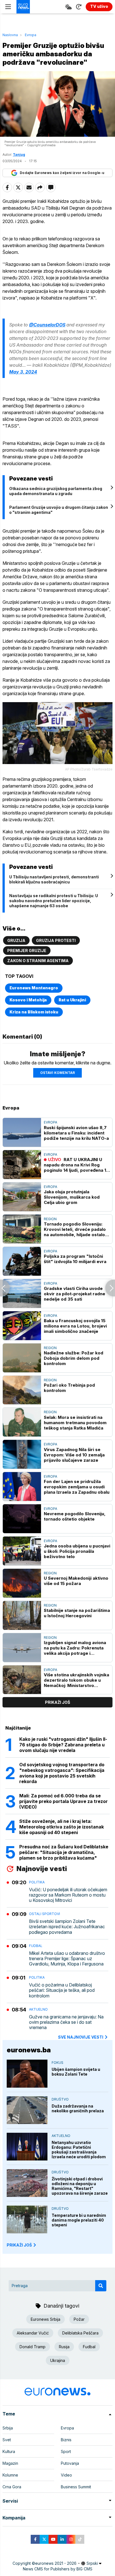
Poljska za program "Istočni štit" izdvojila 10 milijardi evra (75, 1259)
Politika (37, 1882)
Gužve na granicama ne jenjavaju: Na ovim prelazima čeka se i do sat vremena (66, 2022)
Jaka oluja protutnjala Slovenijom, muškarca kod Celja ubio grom (72, 1197)
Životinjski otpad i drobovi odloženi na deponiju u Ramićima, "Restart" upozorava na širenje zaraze (80, 2186)
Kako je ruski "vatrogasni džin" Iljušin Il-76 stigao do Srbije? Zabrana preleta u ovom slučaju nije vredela (63, 1745)
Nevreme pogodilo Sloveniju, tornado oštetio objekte (75, 1516)
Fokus (57, 2063)
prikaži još (57, 1702)
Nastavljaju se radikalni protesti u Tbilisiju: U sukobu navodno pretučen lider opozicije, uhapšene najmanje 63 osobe (54, 901)
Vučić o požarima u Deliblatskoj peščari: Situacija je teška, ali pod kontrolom (62, 1990)
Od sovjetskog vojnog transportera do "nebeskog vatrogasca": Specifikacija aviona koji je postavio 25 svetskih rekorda (62, 1773)
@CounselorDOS (47, 325)
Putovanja (70, 2463)
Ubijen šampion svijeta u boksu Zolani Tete (76, 2072)
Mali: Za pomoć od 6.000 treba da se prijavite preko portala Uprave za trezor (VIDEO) (64, 1801)
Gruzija (16, 940)
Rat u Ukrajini (72, 1000)
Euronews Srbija (45, 2319)
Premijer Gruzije (27, 951)
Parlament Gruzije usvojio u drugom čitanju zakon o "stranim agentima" (59, 510)
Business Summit (76, 2487)
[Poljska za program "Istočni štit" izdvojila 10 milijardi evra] (22, 1261)
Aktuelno (38, 2009)
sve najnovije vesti (81, 2037)
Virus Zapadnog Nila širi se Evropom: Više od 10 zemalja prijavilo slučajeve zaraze (74, 1455)
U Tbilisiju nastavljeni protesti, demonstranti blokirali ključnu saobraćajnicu (54, 879)
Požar (79, 2319)
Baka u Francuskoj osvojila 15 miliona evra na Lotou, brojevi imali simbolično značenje (75, 1326)
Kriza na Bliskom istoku (34, 1012)
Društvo (60, 2099)
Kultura (9, 2451)
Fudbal (36, 1946)
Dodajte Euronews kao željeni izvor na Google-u (62, 173)
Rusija (64, 2347)
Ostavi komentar (57, 1073)
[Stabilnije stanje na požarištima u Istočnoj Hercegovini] (22, 1615)
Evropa (31, 35)
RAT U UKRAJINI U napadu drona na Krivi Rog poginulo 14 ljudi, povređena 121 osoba (77, 1165)
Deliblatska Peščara (80, 2333)
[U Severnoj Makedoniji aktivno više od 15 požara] (22, 1583)
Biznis (66, 2440)
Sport (66, 2451)
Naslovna (10, 35)
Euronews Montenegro (34, 988)
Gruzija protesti (56, 940)
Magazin (10, 2463)
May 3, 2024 (23, 372)
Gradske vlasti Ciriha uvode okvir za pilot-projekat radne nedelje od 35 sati (75, 1294)
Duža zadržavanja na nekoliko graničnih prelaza (78, 2108)
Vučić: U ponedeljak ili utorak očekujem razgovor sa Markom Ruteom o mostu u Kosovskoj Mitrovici (68, 1895)
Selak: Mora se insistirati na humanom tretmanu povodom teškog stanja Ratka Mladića (75, 1423)
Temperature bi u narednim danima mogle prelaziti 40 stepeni (79, 2220)
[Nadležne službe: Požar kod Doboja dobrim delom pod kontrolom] (22, 1358)
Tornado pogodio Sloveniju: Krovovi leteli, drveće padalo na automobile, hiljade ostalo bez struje (75, 1229)
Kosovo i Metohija (28, 1000)
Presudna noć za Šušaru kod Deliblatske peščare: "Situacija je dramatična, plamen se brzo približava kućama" (64, 1852)
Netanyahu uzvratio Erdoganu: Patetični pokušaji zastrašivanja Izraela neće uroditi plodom (79, 2150)
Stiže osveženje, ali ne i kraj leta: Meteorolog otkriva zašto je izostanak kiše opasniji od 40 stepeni (62, 1827)
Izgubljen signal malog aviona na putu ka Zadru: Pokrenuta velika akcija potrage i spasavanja (75, 1648)
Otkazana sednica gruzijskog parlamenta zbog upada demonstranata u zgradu (56, 491)
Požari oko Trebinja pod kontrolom (69, 1388)
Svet (7, 2440)
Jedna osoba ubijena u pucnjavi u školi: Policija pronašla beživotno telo (77, 1551)
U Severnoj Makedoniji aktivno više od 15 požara (76, 1581)
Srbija (8, 2428)
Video (66, 2475)
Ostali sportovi (45, 1914)
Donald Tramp (33, 2347)
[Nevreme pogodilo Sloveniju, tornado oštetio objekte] (22, 1519)
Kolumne (10, 2475)
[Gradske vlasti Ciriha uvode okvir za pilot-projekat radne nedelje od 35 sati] (22, 1293)
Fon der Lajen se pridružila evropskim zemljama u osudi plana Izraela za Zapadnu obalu (77, 1487)
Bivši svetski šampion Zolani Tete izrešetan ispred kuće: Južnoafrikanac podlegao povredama (67, 1927)
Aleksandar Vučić (33, 2333)
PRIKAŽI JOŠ (19, 2245)
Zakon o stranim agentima (38, 961)
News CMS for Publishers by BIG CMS (58, 2569)
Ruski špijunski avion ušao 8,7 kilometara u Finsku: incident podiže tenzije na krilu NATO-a (76, 1133)
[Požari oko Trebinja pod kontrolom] (22, 1390)
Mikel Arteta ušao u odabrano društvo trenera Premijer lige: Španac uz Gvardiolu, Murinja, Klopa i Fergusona (67, 1959)
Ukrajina (58, 2360)
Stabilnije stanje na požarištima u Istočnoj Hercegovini (77, 1613)
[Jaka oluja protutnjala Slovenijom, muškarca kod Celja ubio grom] (22, 1197)
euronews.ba (29, 2050)
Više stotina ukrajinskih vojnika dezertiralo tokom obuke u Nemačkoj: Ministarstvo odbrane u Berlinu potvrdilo (76, 1680)
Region (50, 1219)
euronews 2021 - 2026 (56, 2563)
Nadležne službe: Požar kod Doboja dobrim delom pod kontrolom (74, 1358)
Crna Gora (12, 2487)
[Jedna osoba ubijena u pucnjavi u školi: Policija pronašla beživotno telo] (22, 1551)
